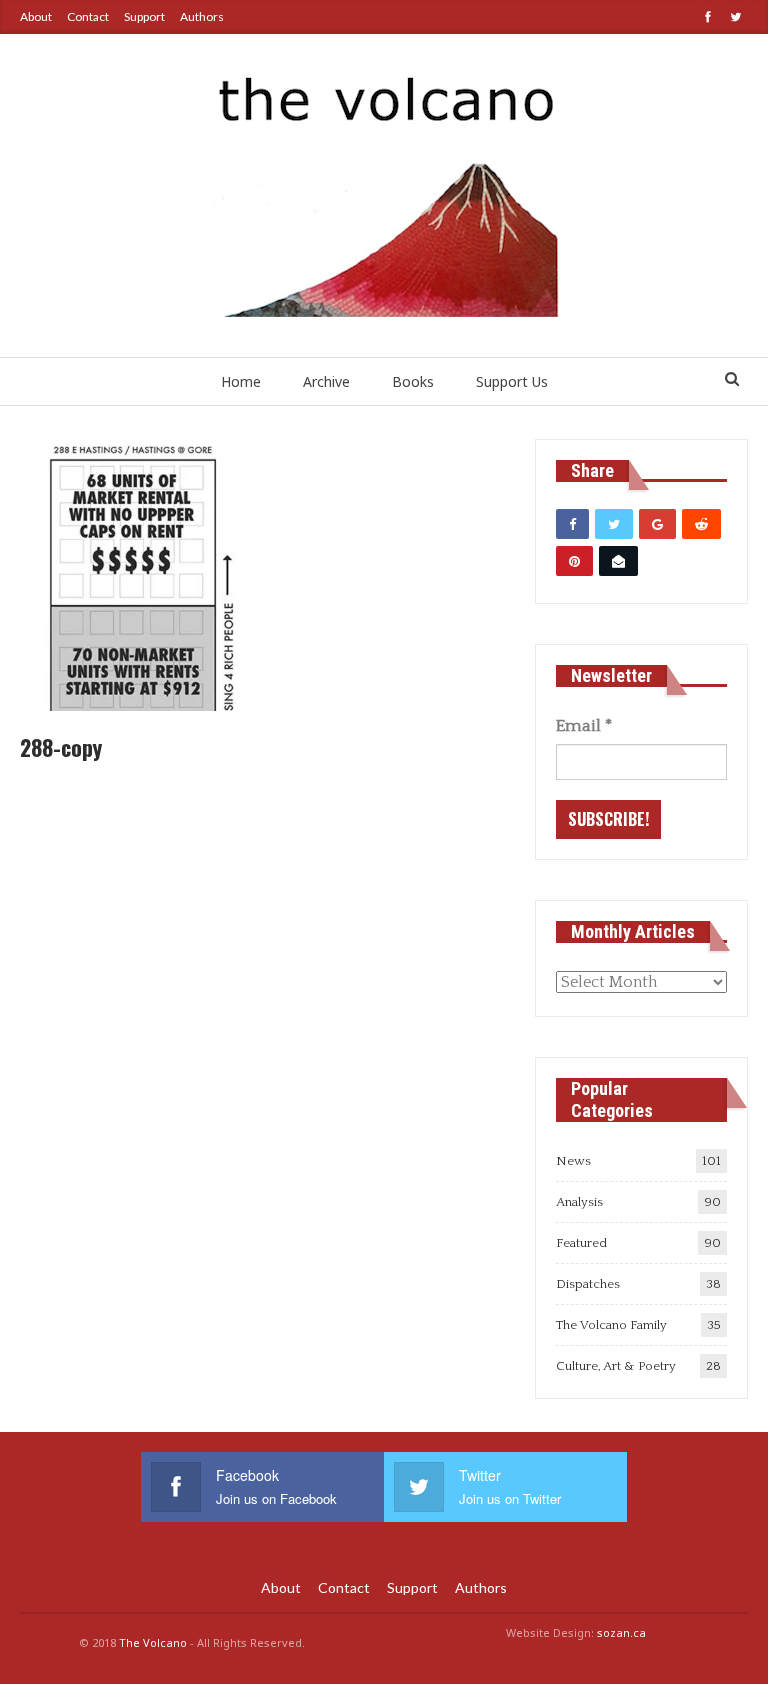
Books (413, 381)
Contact (88, 16)
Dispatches (588, 1284)
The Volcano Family (611, 1325)
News (573, 1161)
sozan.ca (621, 1632)
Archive (326, 381)
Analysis (579, 1202)
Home (241, 381)
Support (144, 16)
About (36, 16)
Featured (581, 1243)
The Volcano (153, 1642)
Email (584, 726)
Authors (202, 16)
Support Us (512, 381)
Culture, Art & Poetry (616, 1366)
